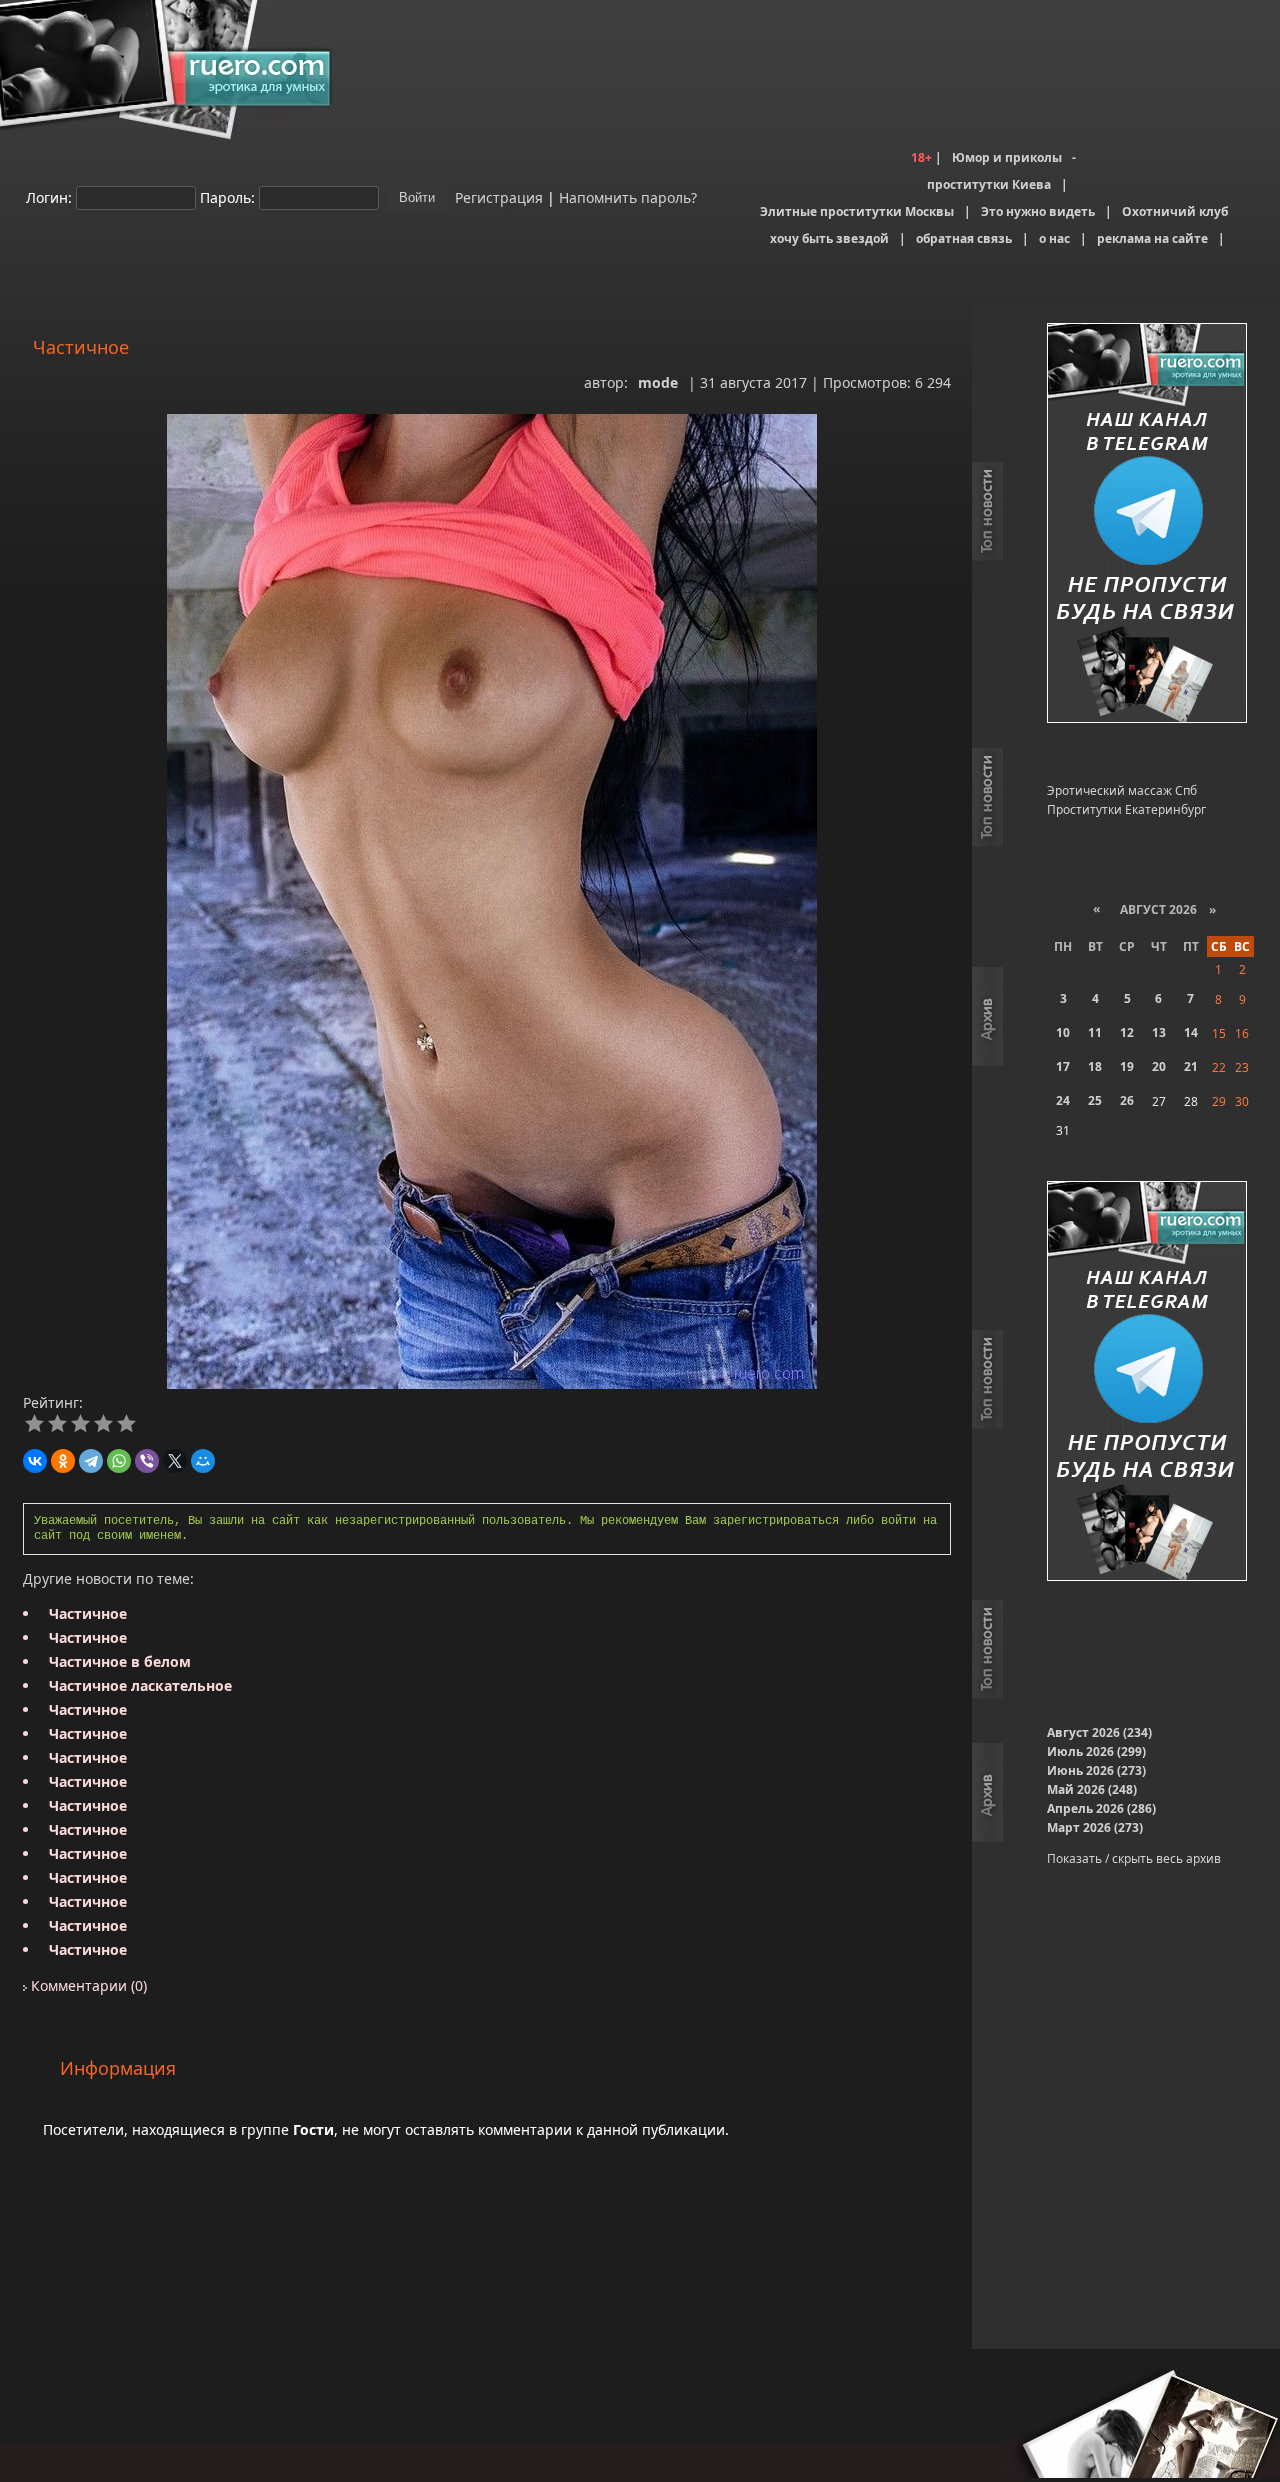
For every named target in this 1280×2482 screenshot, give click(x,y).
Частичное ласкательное (140, 1685)
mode (658, 382)
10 (1063, 1032)
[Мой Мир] (203, 1461)
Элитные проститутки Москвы (857, 211)
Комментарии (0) (87, 1985)
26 (1127, 1100)
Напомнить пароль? (628, 196)
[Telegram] (91, 1461)
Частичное (88, 1613)
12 (1127, 1032)
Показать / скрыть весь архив (1134, 1858)
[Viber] (147, 1461)
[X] (175, 1461)
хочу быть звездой (829, 238)
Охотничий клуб (1175, 211)
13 (1159, 1032)
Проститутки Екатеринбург (1126, 809)
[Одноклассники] (63, 1461)
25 (1095, 1100)
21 (1191, 1066)
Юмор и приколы (1007, 157)
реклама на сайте (1152, 238)
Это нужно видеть (1038, 211)
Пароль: (227, 196)
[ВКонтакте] (35, 1461)
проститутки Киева (989, 184)
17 (1063, 1066)
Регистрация (497, 196)
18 (1095, 1066)
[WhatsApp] (119, 1461)
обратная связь (964, 238)
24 (1063, 1100)
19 (1127, 1066)
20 (1159, 1066)
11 (1095, 1032)
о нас (1054, 238)
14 (1191, 1032)
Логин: (49, 196)
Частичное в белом (120, 1661)
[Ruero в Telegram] (1147, 524)
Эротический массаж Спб (1122, 790)
